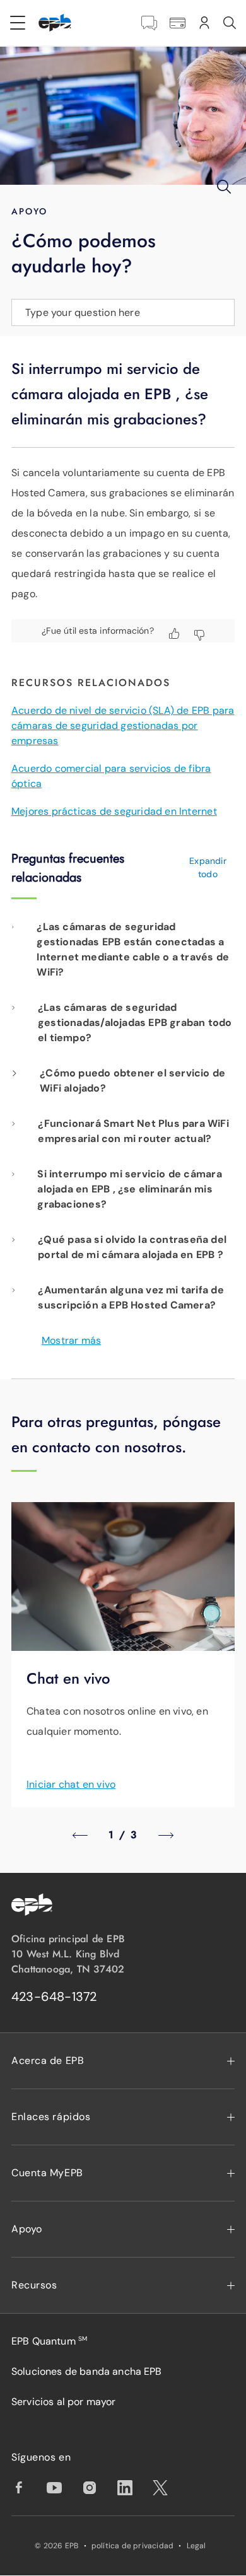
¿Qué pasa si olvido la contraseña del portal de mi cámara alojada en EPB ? (132, 1247)
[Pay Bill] (178, 23)
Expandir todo (208, 867)
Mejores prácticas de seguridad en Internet (114, 811)
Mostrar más (71, 1340)
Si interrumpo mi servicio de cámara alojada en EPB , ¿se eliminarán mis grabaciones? (129, 1189)
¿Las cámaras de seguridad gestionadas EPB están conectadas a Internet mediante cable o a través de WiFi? (133, 949)
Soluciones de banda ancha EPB (87, 2371)
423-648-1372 (54, 1996)
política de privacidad (133, 2546)
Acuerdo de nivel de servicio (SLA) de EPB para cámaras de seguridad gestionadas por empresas (123, 726)
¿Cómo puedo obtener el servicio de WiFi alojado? (132, 1081)
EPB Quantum (49, 2341)
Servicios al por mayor (64, 2402)
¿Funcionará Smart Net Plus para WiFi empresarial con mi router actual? (133, 1131)
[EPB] (55, 23)
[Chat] (149, 23)
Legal (196, 2546)
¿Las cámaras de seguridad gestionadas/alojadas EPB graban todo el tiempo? (135, 1023)
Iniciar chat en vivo (71, 1784)
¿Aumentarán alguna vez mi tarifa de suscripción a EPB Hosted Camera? (131, 1297)
